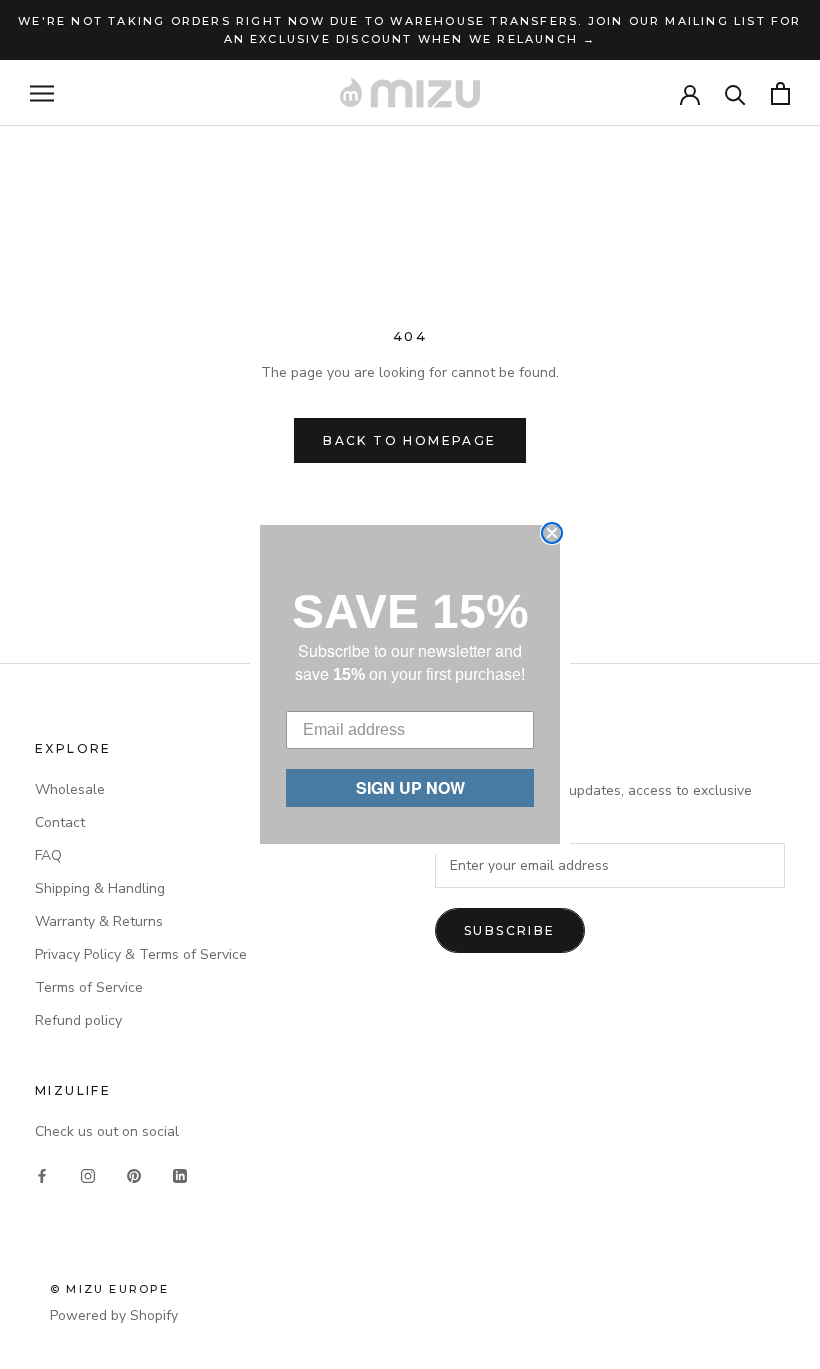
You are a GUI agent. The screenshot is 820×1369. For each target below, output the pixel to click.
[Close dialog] (552, 533)
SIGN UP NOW (410, 787)
